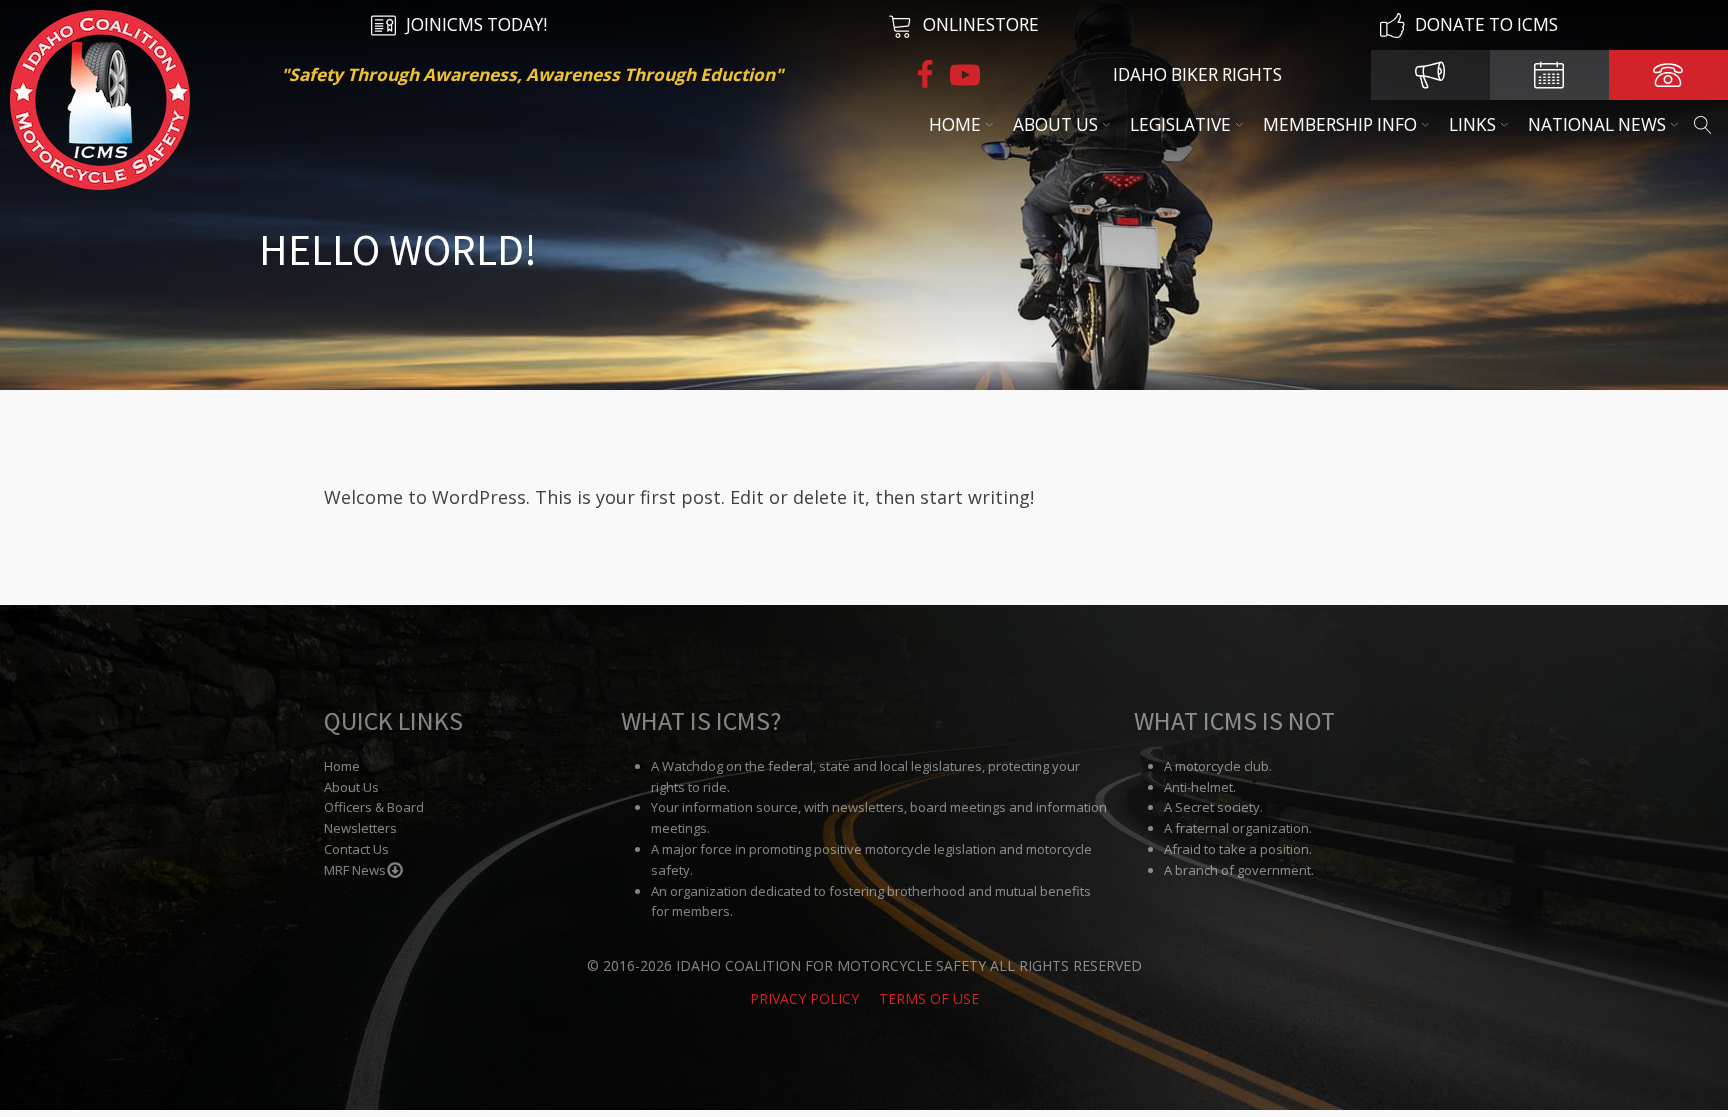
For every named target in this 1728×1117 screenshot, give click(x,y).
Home (955, 124)
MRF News (355, 870)
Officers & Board (374, 807)
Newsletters (360, 828)
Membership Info (1340, 124)
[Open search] (1703, 125)
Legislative (1180, 124)
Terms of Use (929, 998)
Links (1472, 124)
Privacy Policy (804, 998)
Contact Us (356, 849)
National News (1597, 124)
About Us (1055, 124)
